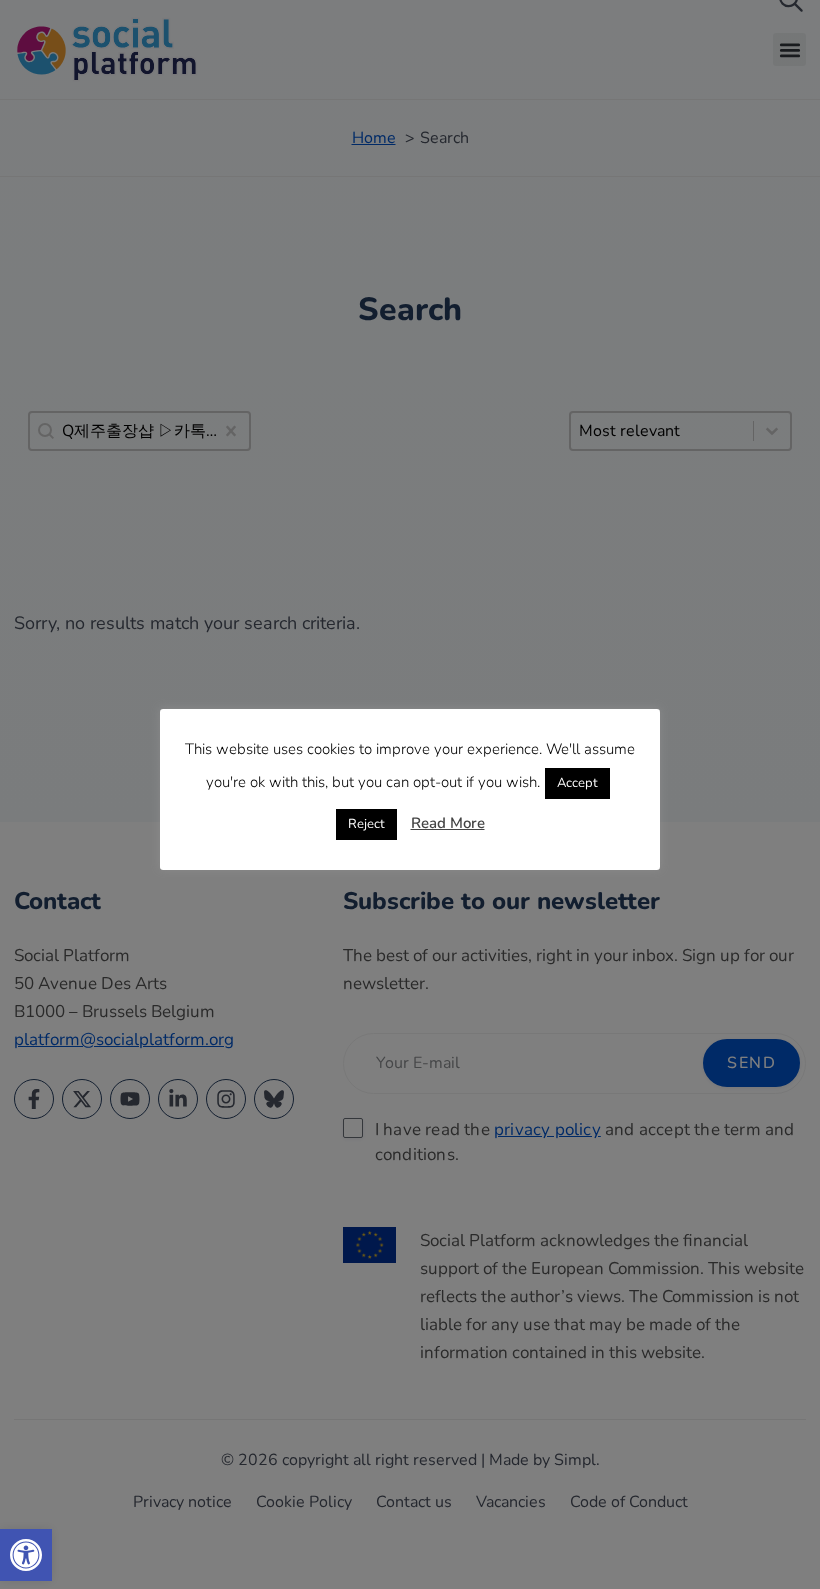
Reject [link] (366, 824)
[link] (26, 1555)
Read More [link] (448, 823)
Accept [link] (577, 783)
